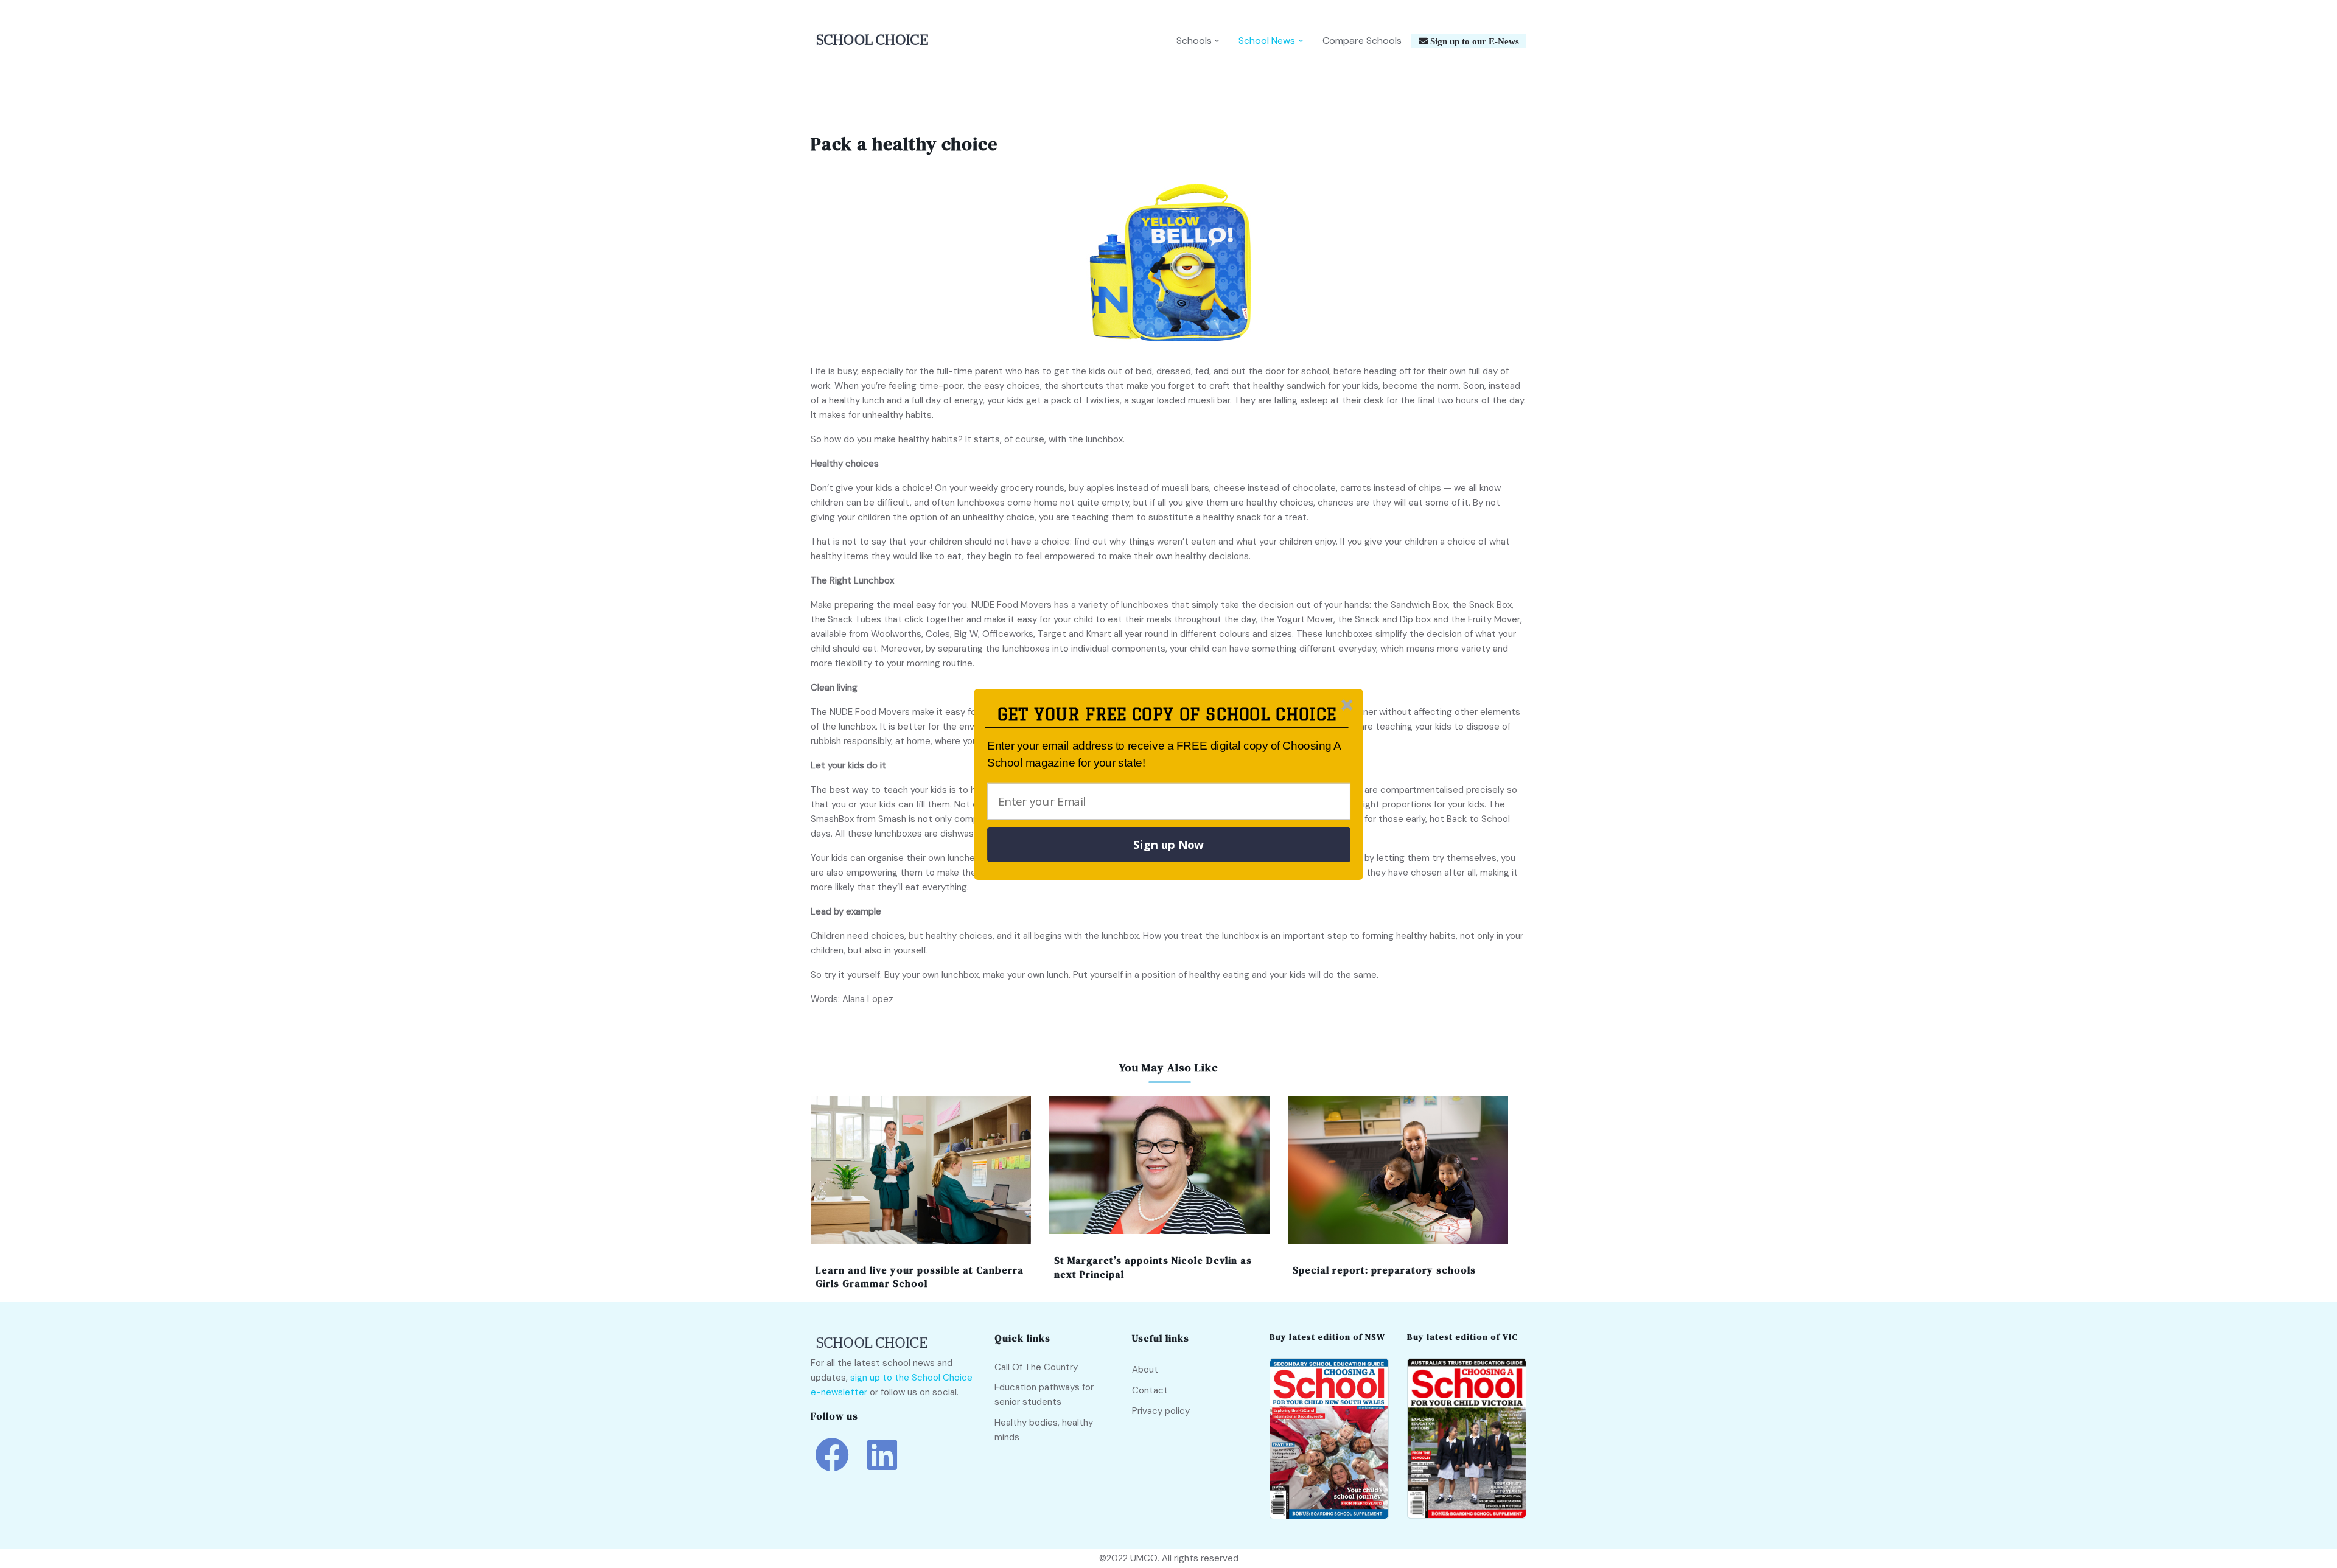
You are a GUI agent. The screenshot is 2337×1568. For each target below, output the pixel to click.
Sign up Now (1168, 845)
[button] (1167, 715)
